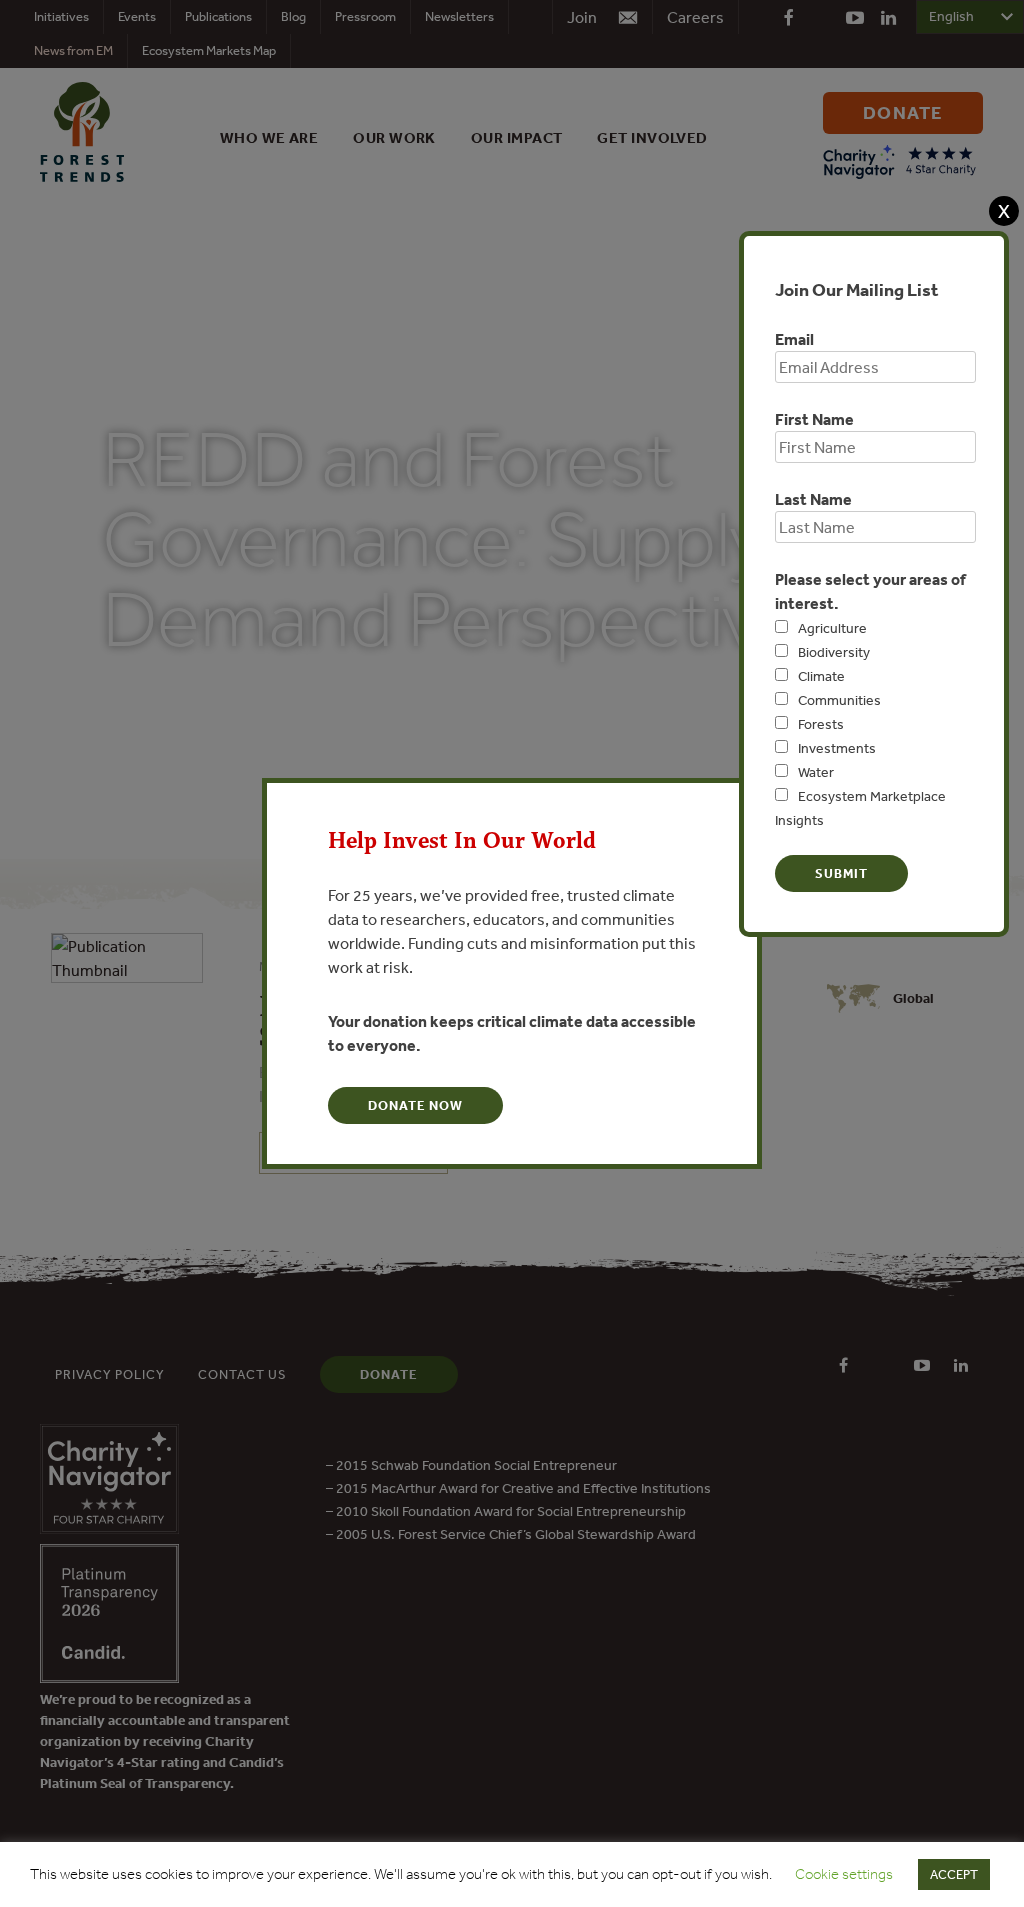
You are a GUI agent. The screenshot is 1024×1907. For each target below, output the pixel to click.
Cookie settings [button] (844, 1874)
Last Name (813, 499)
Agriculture (832, 628)
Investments (837, 748)
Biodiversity (834, 652)
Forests (821, 724)
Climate (821, 676)
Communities (839, 700)
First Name (814, 419)
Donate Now (415, 1105)
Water (816, 772)
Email (794, 339)
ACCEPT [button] (954, 1874)
